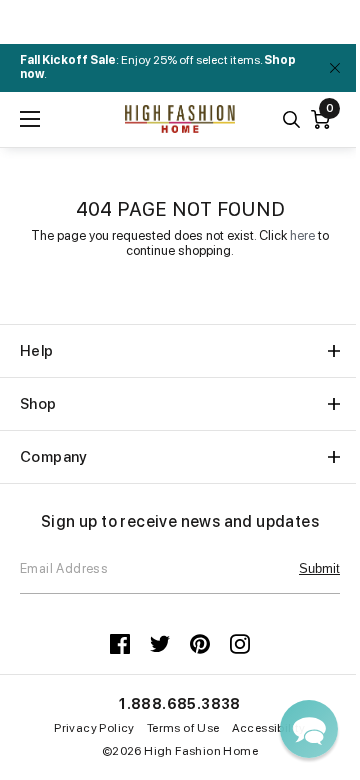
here (302, 235)
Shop (38, 404)
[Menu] (30, 119)
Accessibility (269, 728)
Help (37, 351)
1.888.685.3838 (180, 704)
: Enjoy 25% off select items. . (158, 67)
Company (54, 457)
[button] (309, 729)
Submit (319, 568)
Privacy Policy (94, 728)
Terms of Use (183, 728)
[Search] (291, 119)
